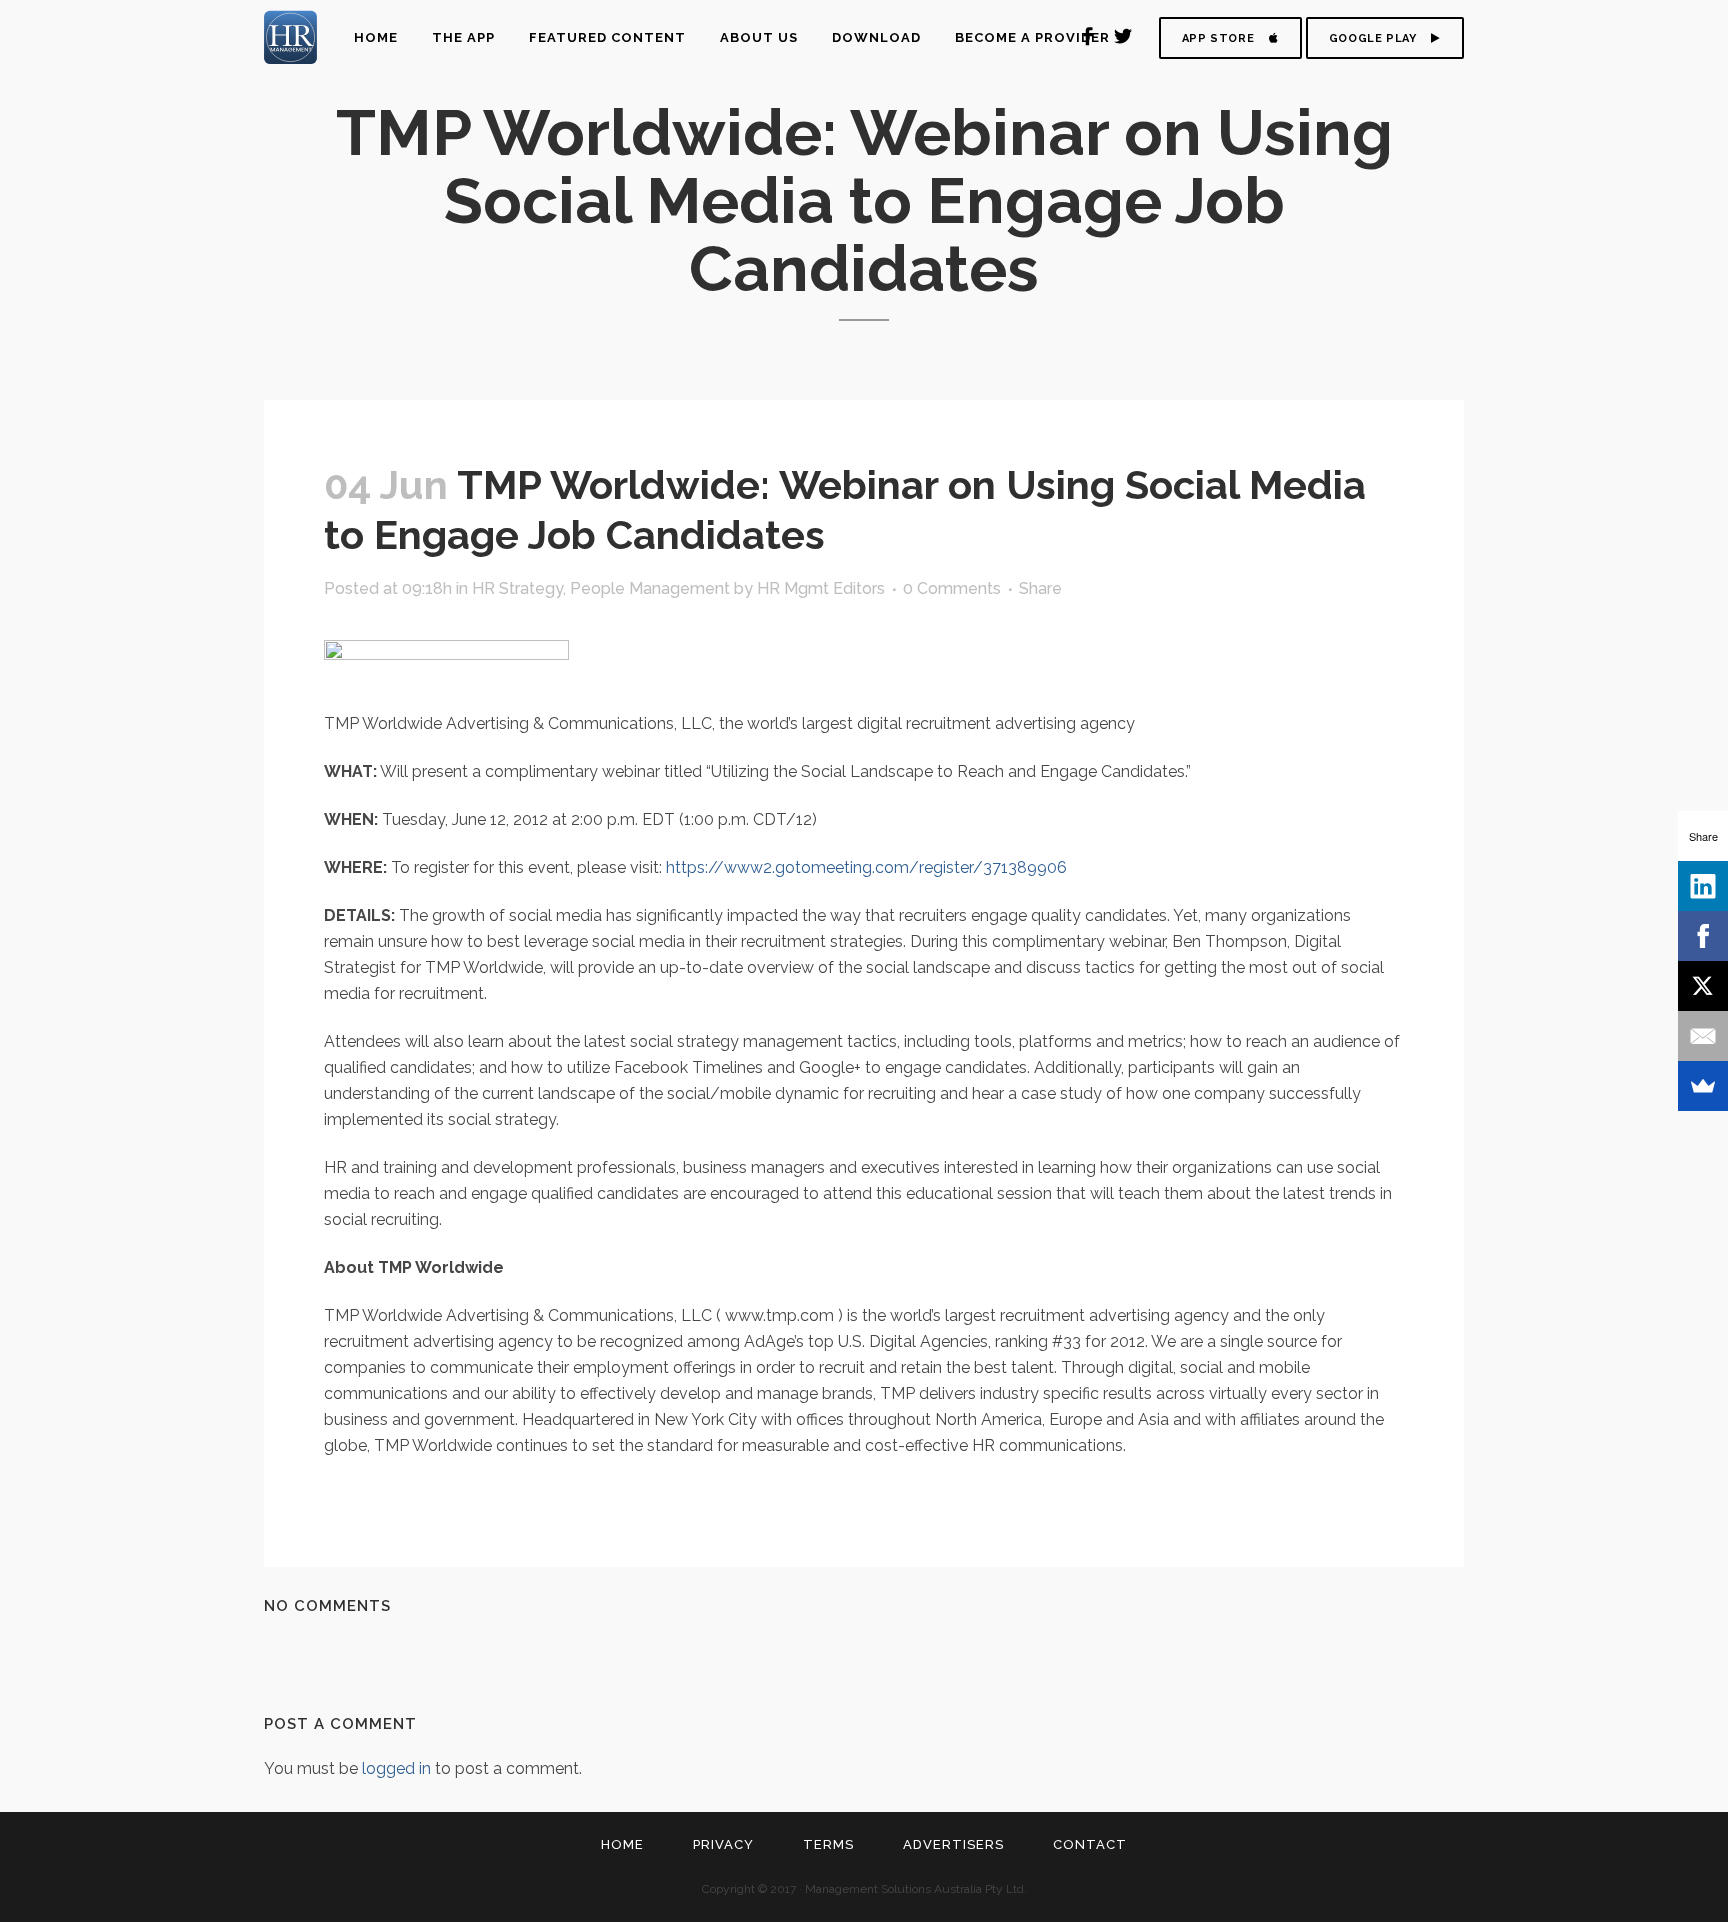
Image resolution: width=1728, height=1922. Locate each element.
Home (622, 1844)
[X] (1703, 986)
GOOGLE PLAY (1373, 38)
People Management (650, 588)
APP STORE (1218, 38)
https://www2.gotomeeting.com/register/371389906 (866, 867)
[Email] (1703, 1036)
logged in (396, 1768)
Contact (1090, 1844)
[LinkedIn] (1703, 886)
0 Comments (952, 588)
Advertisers (953, 1844)
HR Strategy (517, 588)
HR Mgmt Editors (821, 588)
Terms (828, 1844)
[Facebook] (1703, 936)
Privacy (723, 1844)
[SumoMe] (1703, 1086)
